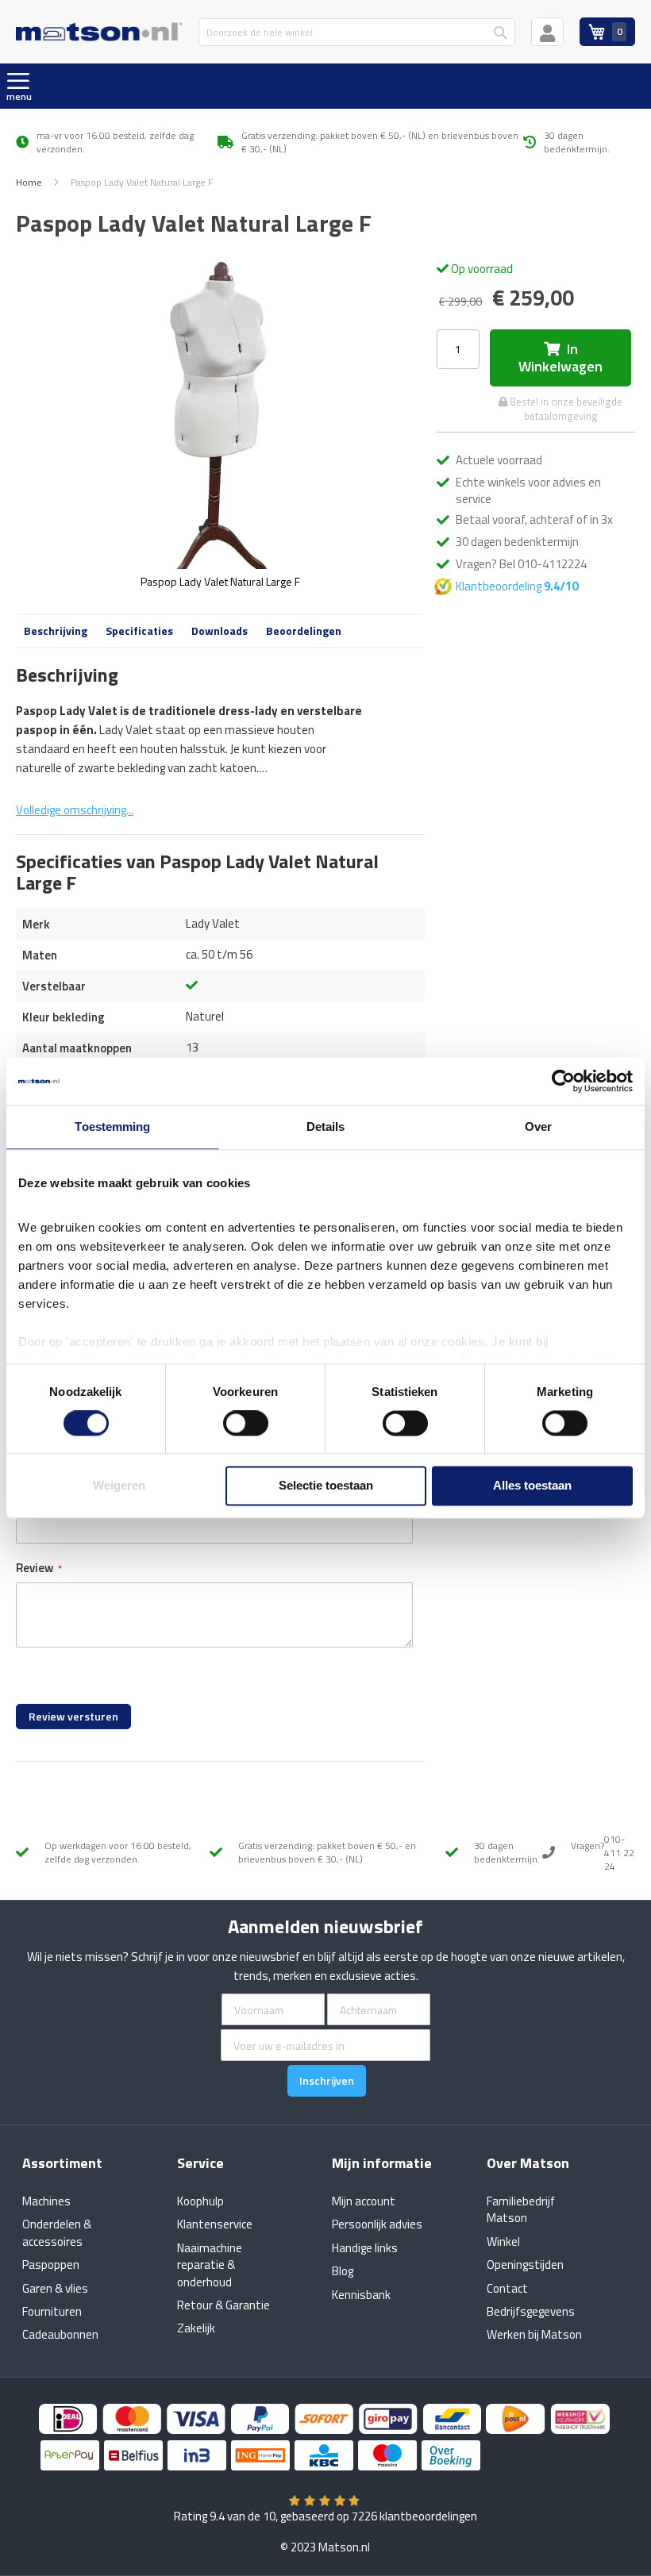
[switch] (246, 1424)
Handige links (365, 2248)
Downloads (220, 631)
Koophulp (200, 2201)
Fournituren (52, 2311)
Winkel (503, 2242)
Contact (507, 2288)
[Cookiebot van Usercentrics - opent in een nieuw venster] (563, 1081)
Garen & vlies (55, 2288)
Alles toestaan (532, 1486)
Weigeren (119, 1486)
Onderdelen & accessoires (57, 2232)
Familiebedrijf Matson (521, 2209)
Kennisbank (361, 2295)
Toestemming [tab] (112, 1127)
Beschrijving (56, 631)
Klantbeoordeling (518, 586)
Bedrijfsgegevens (531, 2311)
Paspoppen (51, 2265)
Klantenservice (215, 2224)
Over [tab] (538, 1127)
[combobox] (357, 32)
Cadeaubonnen (60, 2334)
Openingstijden (525, 2265)
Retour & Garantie (223, 2305)
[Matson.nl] (99, 31)
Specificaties (139, 631)
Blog (343, 2271)
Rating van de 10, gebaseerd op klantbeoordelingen (325, 2516)
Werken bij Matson (534, 2334)
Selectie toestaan (326, 1486)
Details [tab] (326, 1127)
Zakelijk (196, 2328)
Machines (46, 2201)
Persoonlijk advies (377, 2224)
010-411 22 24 (619, 1853)
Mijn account (364, 2201)
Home (29, 182)
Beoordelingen (304, 631)
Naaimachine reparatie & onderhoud (210, 2265)
